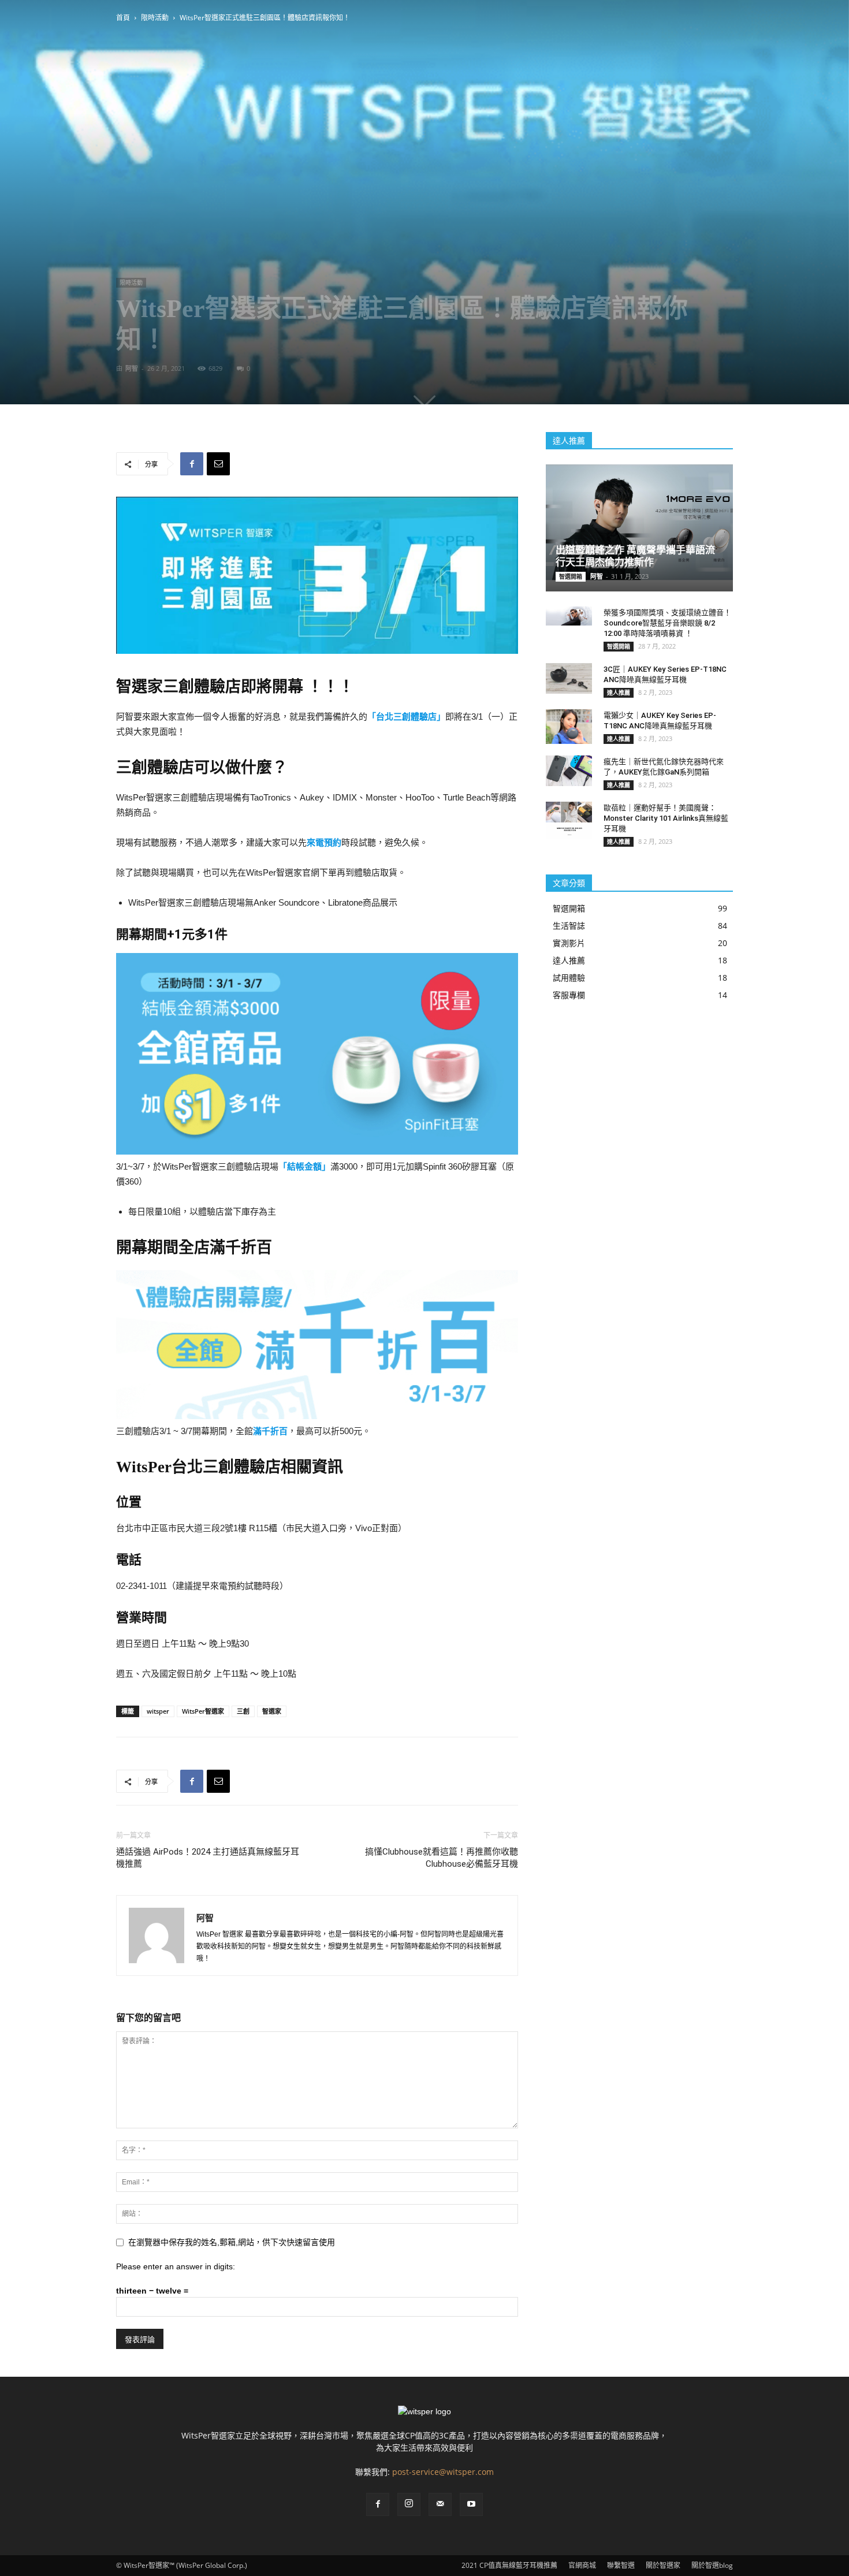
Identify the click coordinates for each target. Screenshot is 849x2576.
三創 (243, 1711)
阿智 (132, 368)
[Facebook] (378, 2504)
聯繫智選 (621, 2565)
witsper (158, 1711)
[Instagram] (409, 2504)
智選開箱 (571, 576)
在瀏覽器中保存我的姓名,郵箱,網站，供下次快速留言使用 (232, 2242)
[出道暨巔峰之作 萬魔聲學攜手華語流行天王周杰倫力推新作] (639, 522)
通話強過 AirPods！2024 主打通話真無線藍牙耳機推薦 (208, 1858)
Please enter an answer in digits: (176, 2266)
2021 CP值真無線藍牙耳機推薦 (509, 2565)
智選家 (272, 1711)
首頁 (123, 18)
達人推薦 (619, 693)
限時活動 (155, 18)
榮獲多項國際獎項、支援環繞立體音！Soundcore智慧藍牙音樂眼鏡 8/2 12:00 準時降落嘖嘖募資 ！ (667, 623)
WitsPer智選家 (203, 1711)
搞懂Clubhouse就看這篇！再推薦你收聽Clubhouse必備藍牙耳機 (442, 1858)
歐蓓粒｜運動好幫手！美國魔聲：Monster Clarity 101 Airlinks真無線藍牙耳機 (666, 818)
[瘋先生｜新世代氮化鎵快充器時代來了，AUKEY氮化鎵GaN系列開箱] (569, 771)
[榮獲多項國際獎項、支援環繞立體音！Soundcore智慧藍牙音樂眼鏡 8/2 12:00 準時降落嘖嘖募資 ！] (569, 616)
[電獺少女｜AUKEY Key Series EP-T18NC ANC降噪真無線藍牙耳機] (569, 727)
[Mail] (440, 2504)
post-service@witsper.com (443, 2472)
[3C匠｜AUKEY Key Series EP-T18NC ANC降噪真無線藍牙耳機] (569, 678)
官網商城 (582, 2565)
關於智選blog (712, 2565)
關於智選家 (663, 2565)
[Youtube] (471, 2504)
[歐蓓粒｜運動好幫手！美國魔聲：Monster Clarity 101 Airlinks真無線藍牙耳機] (569, 820)
